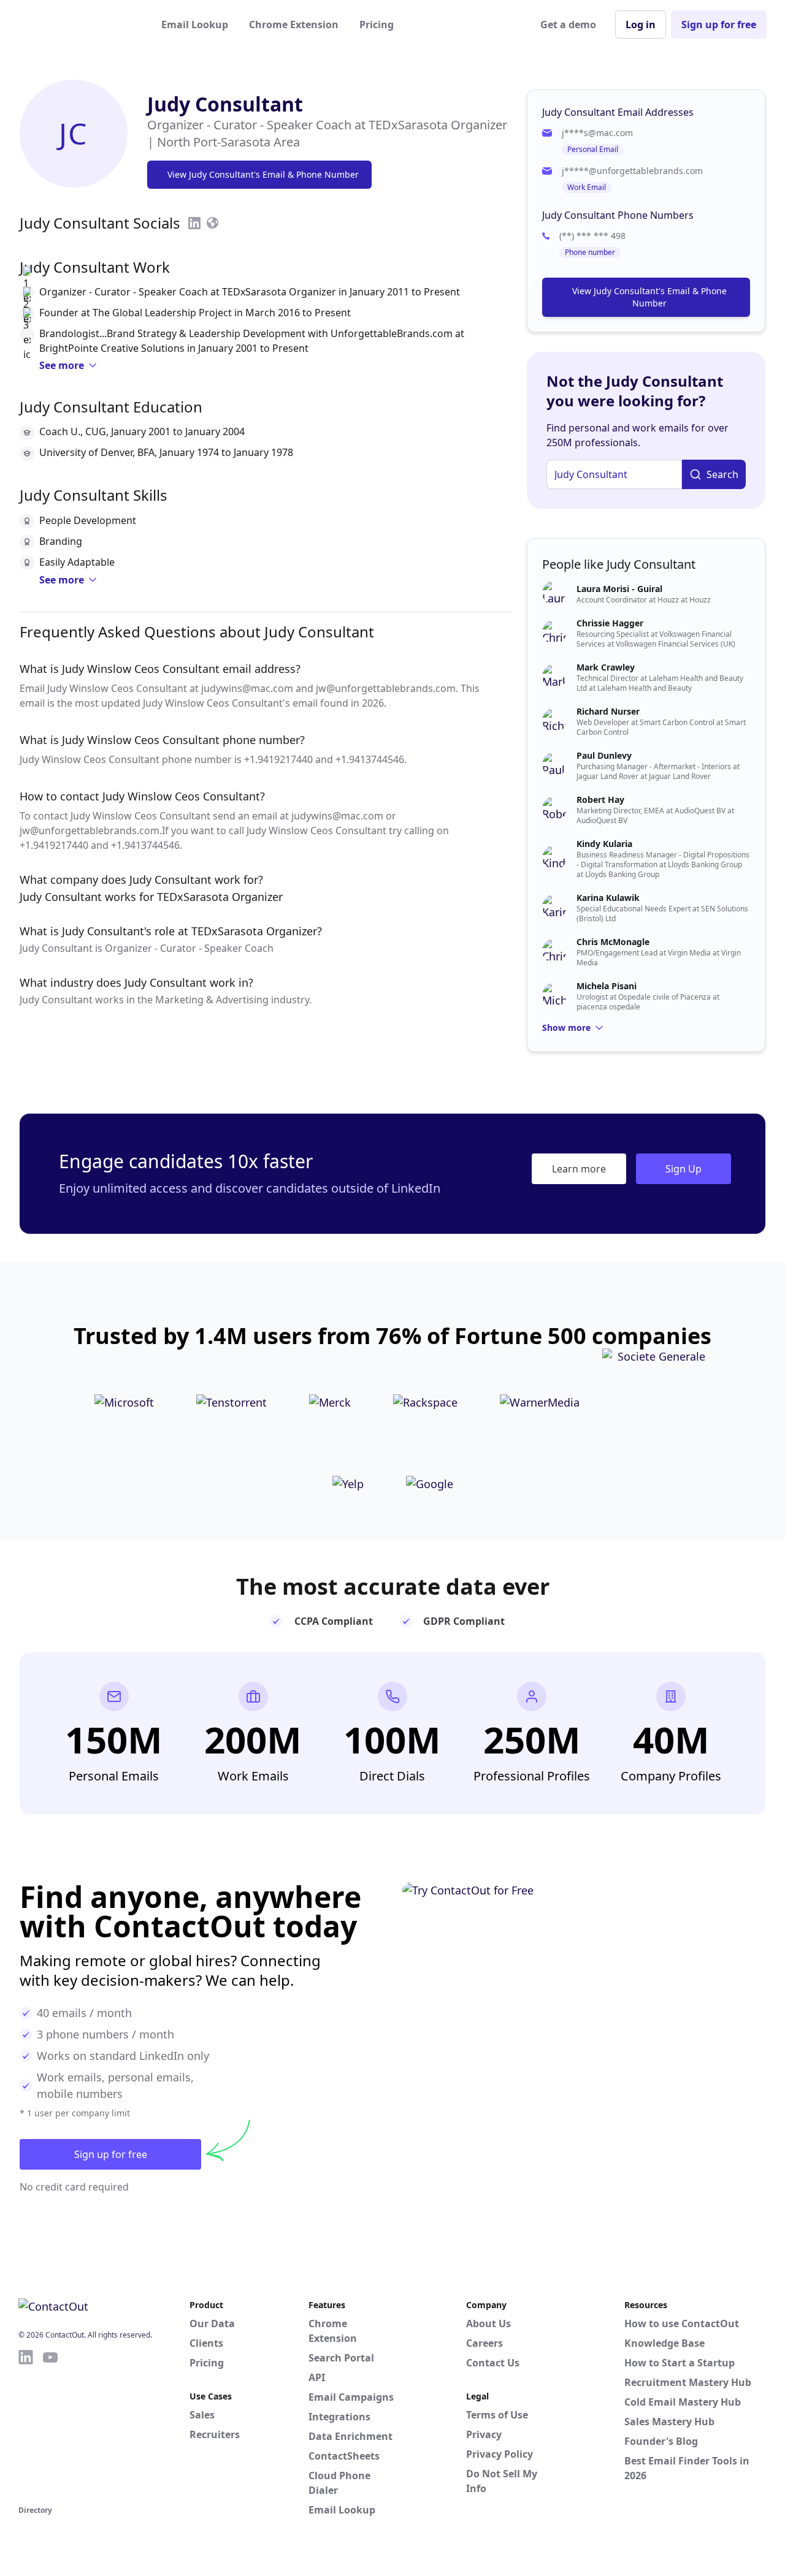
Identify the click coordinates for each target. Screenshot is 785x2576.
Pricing (377, 25)
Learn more (579, 1169)
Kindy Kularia (604, 844)
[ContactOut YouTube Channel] (50, 2425)
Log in (641, 25)
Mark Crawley (606, 667)
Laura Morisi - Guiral (619, 589)
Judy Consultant (225, 104)
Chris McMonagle (613, 942)
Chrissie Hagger (610, 623)
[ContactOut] (78, 25)
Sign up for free (719, 25)
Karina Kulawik (608, 898)
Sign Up (684, 1169)
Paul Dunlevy (604, 755)
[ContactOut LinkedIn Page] (26, 2425)
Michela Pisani (607, 986)
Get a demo (568, 25)
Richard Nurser (608, 711)
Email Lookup (195, 25)
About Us (488, 2323)
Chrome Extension (294, 25)
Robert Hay (600, 800)
